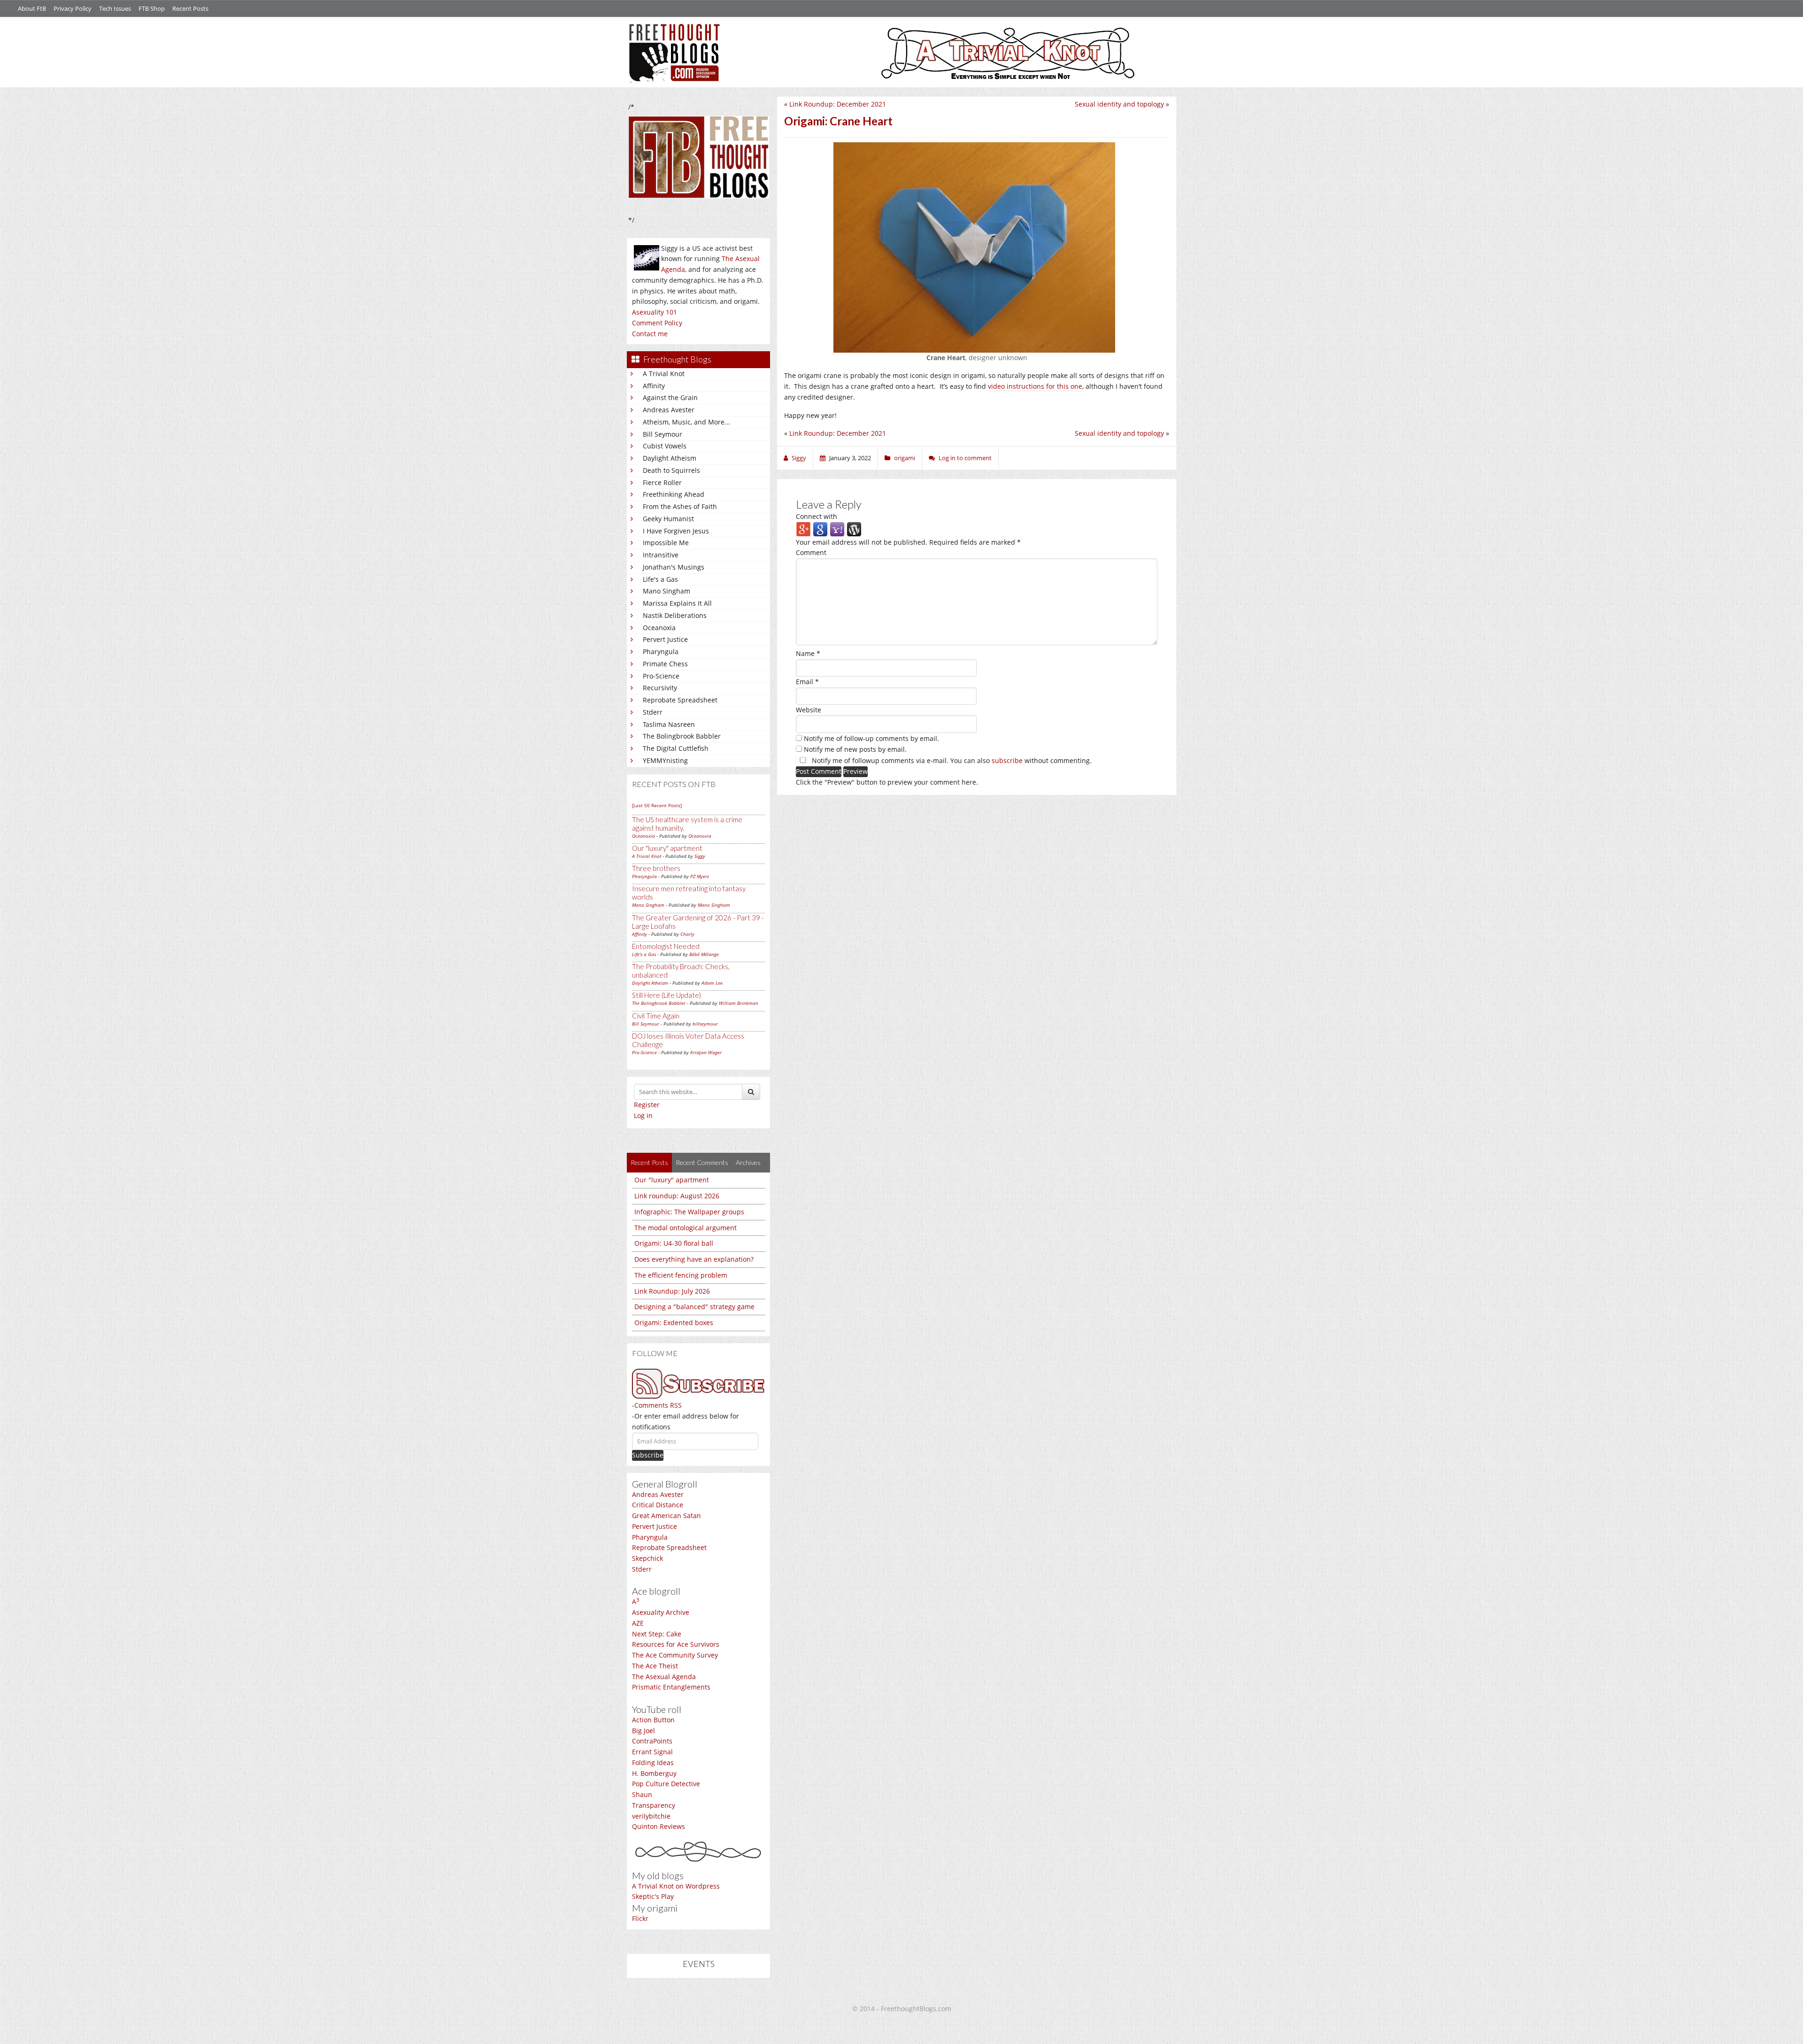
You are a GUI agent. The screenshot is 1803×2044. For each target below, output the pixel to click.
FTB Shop (152, 8)
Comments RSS (658, 1405)
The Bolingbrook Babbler (682, 736)
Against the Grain (670, 397)
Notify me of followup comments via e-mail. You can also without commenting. (951, 760)
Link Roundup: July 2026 (672, 1291)
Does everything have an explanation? (694, 1259)
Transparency (654, 1805)
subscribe (1007, 760)
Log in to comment (965, 458)
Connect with (817, 516)
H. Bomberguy (654, 1773)
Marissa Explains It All (677, 603)
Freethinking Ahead (674, 494)
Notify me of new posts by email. (855, 749)
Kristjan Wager (706, 1052)
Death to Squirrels (671, 470)
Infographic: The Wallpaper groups (689, 1212)
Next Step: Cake (657, 1634)
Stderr (653, 712)
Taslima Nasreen (669, 724)
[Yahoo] (837, 528)
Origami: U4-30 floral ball (674, 1243)
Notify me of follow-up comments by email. (871, 738)
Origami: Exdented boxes (674, 1323)
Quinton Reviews (659, 1826)
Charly (687, 934)
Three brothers (656, 868)
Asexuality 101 (655, 312)
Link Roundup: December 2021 (838, 104)
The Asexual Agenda (664, 1677)
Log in (643, 1115)
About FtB (32, 8)
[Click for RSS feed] (698, 1384)
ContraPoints (652, 1741)
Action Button (653, 1720)
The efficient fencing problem (681, 1275)
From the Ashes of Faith (680, 506)
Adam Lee (712, 983)
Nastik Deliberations (675, 615)
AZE (638, 1623)
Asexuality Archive (661, 1612)
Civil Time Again (656, 1016)
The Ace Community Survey (675, 1655)
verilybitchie (651, 1816)
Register (647, 1105)
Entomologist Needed (666, 946)
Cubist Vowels (665, 446)
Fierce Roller (662, 482)
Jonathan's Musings (674, 567)
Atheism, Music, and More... (686, 422)
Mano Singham (666, 591)
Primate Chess (665, 664)
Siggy (700, 856)
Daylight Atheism (670, 458)
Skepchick (647, 1558)
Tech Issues (115, 8)
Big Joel (643, 1731)
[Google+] (803, 528)
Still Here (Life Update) (666, 995)
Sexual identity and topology (1119, 104)
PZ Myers (700, 876)
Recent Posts (190, 8)
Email (807, 682)
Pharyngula (661, 652)
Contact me (650, 334)
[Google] (820, 528)
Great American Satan (666, 1516)
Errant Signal (652, 1752)
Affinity (654, 386)
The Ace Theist (655, 1666)
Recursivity (660, 688)
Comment (811, 552)
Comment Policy (657, 323)
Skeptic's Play (653, 1896)
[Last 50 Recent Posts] (657, 805)
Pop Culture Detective (666, 1784)
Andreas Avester (669, 410)
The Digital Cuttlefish (676, 748)
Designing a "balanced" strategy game (694, 1307)
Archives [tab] (748, 1162)
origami (905, 458)
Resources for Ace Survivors (676, 1644)
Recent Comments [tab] (702, 1162)
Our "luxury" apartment (667, 848)
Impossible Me (666, 543)
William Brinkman (739, 1003)
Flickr (640, 1918)
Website (809, 710)
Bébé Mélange (704, 954)
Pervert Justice (665, 639)
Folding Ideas (653, 1762)
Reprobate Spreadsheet (680, 700)
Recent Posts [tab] (649, 1162)
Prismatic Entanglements (671, 1687)
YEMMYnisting (665, 760)
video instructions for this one (1035, 386)
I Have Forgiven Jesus (676, 531)
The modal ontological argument (686, 1228)
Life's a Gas (660, 579)
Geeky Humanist (668, 519)
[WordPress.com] (854, 528)
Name (808, 653)
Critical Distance (658, 1505)
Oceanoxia (659, 628)
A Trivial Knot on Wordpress (676, 1886)
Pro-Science (661, 676)
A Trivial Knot (664, 374)
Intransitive (661, 555)
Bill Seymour (663, 434)
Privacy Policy (73, 8)
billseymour (705, 1024)
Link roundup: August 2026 (677, 1196)
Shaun (642, 1794)
